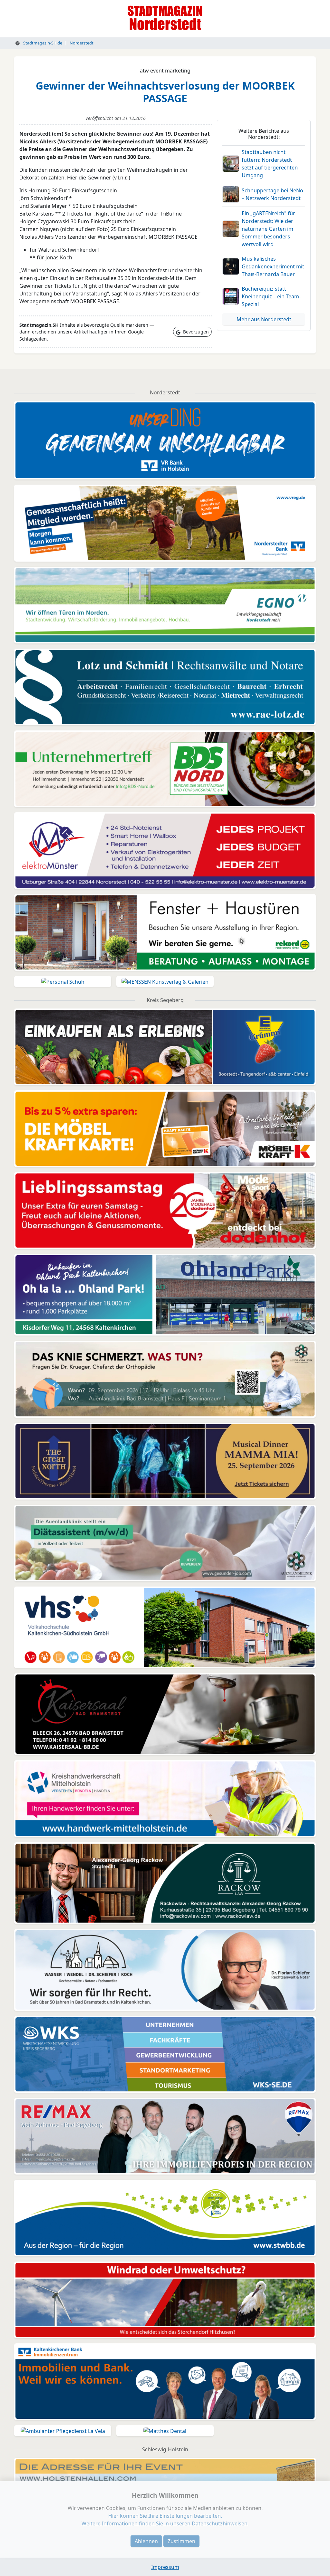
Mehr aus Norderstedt (264, 319)
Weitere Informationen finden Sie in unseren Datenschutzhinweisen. (165, 2523)
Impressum (165, 2567)
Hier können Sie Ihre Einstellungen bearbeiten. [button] (165, 2516)
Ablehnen (146, 2541)
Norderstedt (82, 43)
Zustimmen (181, 2541)
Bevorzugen (195, 332)
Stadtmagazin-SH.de (42, 43)
